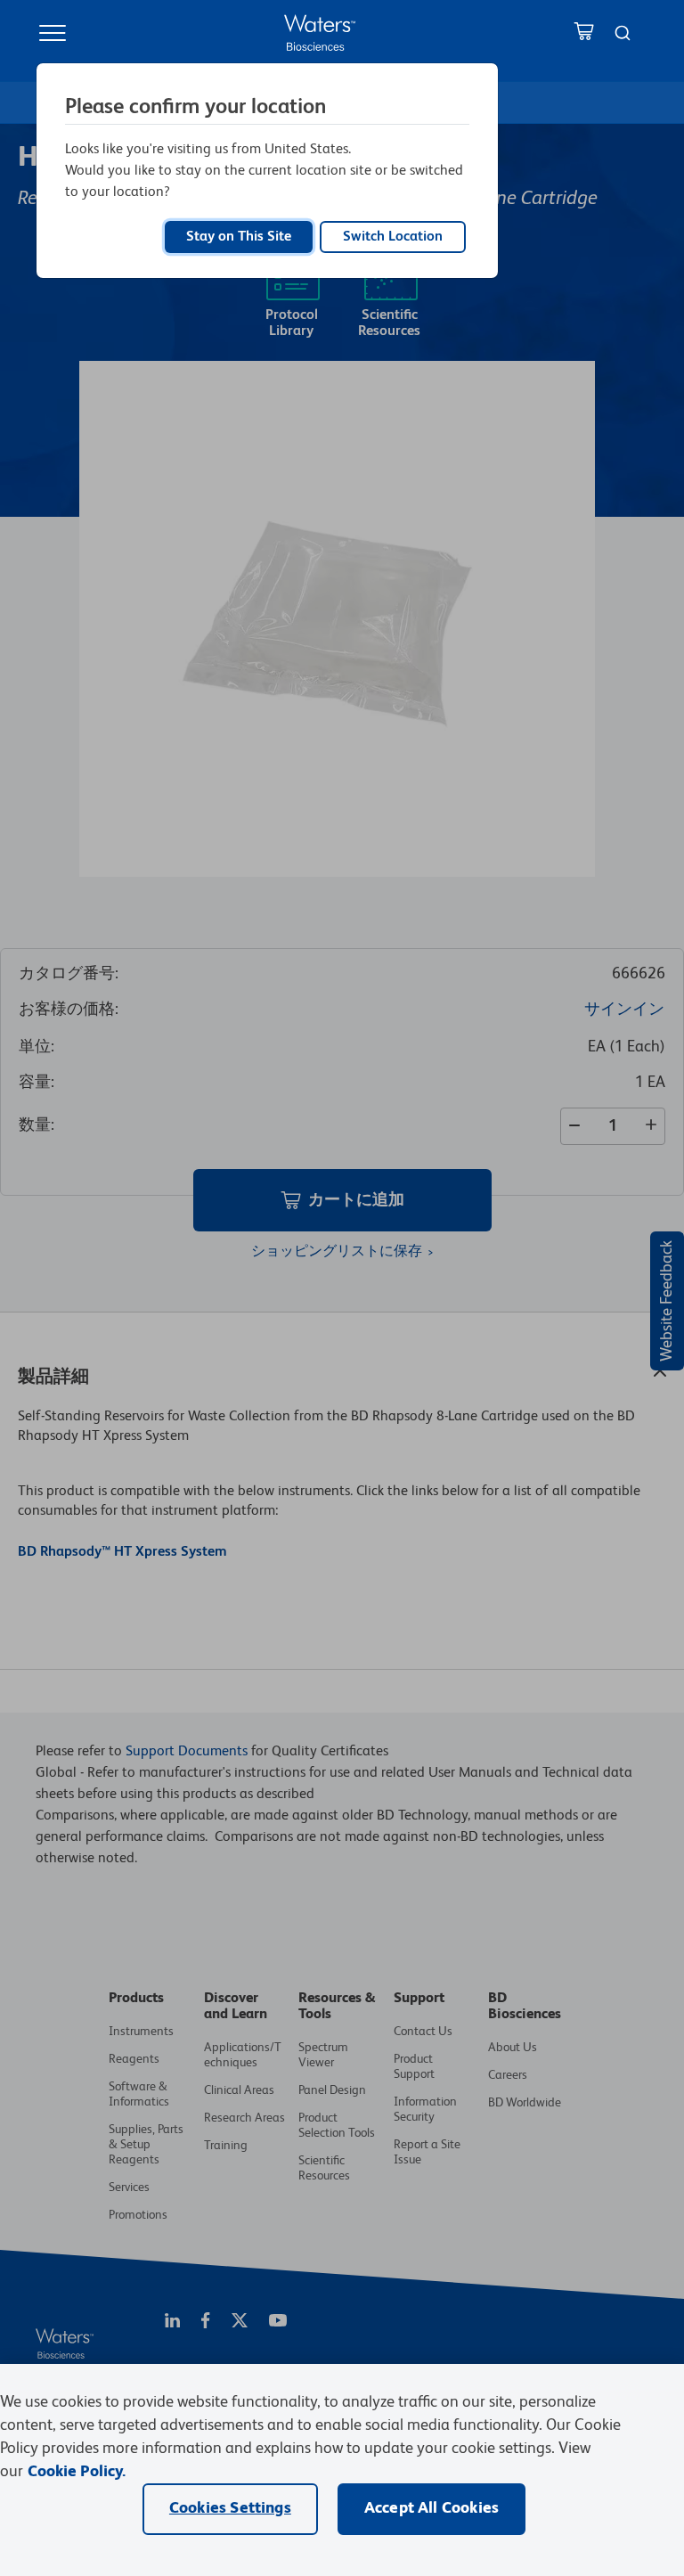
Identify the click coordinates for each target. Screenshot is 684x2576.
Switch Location (393, 237)
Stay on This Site (239, 237)
